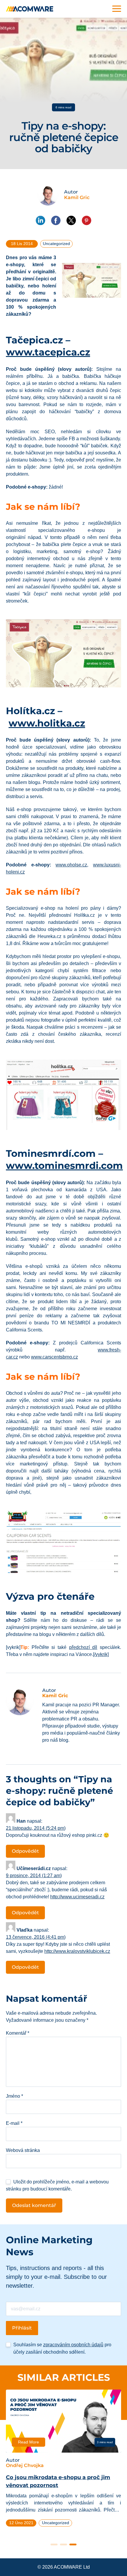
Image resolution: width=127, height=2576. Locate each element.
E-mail (14, 2123)
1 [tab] (54, 2544)
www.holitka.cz (47, 723)
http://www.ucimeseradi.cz (77, 1897)
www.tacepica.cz (48, 352)
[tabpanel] (63, 2461)
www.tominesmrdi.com (64, 1165)
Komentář (18, 2033)
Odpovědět (25, 1851)
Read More (29, 2442)
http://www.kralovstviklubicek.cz (77, 1951)
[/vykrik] (101, 1654)
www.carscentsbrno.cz (54, 1357)
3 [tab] (73, 2544)
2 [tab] (63, 2544)
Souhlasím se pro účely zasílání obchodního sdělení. (62, 2348)
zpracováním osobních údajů (73, 2345)
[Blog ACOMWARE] (30, 9)
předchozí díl (83, 1647)
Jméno (14, 2096)
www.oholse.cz (71, 865)
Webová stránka (23, 2150)
